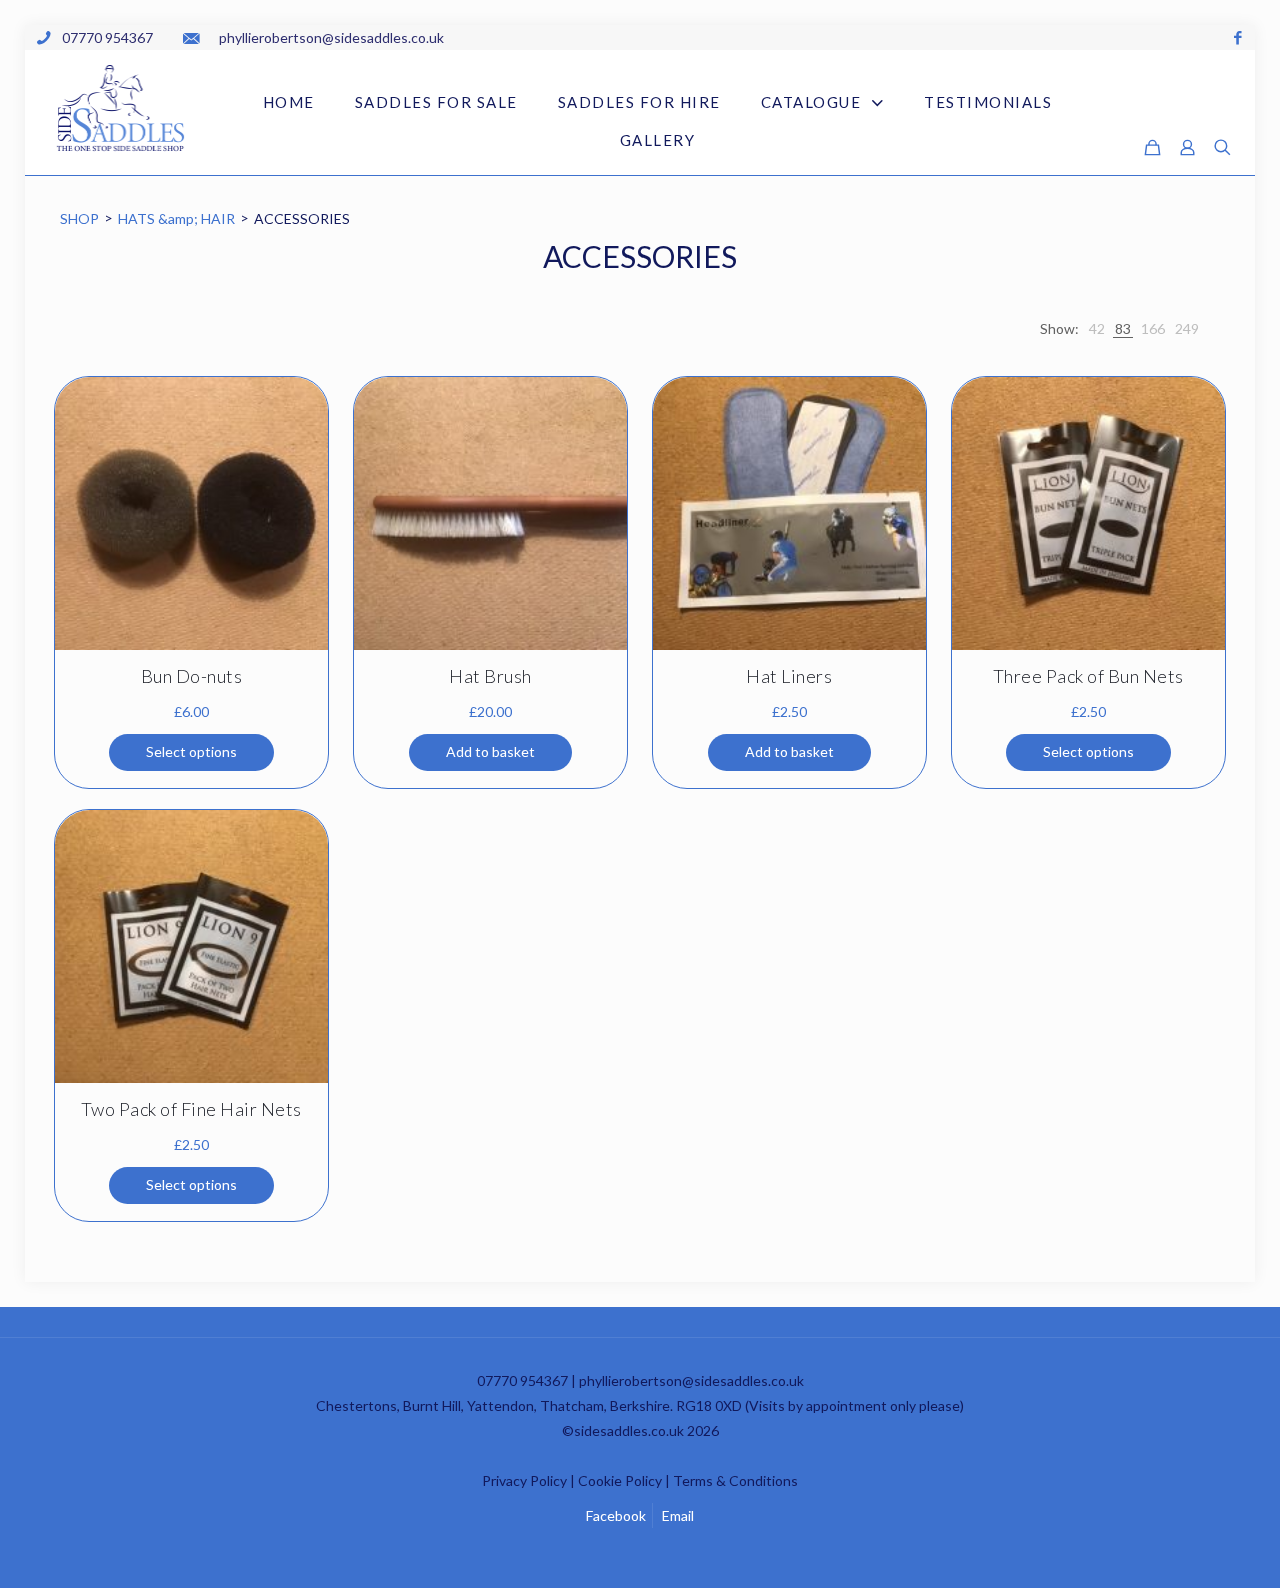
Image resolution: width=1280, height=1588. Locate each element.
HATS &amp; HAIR (176, 218)
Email (678, 1515)
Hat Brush (490, 676)
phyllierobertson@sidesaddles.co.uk (691, 1380)
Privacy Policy (524, 1480)
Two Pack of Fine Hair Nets (191, 1109)
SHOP (79, 218)
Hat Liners (789, 676)
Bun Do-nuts (192, 676)
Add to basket (490, 751)
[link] (1097, 328)
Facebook (616, 1515)
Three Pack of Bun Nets (1088, 676)
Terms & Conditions (735, 1480)
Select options (191, 751)
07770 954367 (522, 1380)
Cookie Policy (620, 1480)
